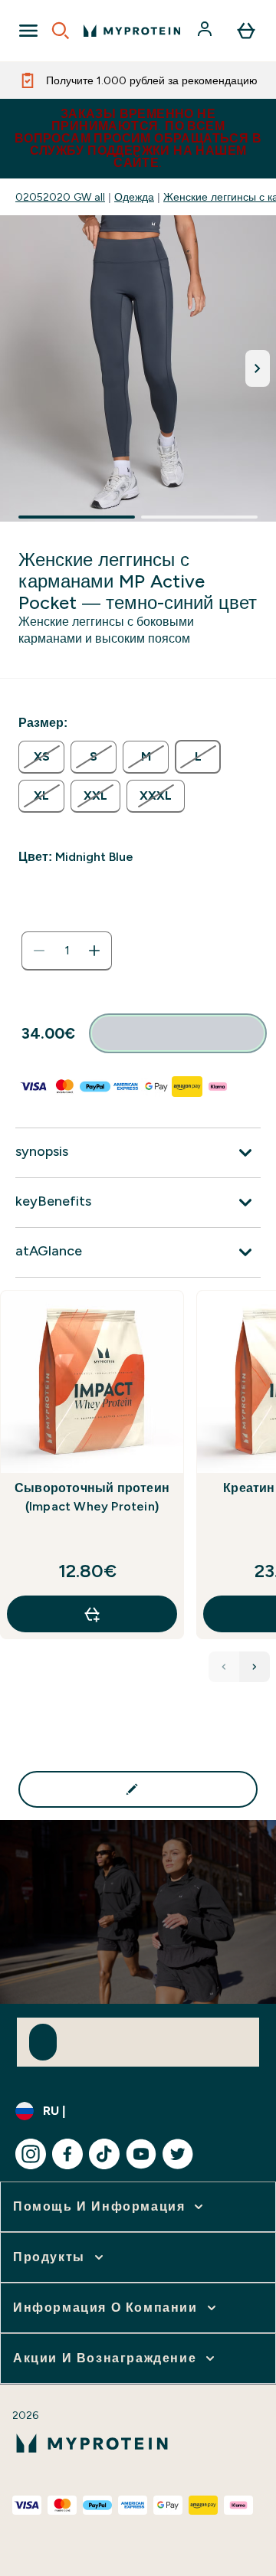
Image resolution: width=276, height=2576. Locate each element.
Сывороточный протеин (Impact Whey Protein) (92, 1497)
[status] (67, 951)
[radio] (41, 757)
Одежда (134, 197)
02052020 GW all (60, 197)
